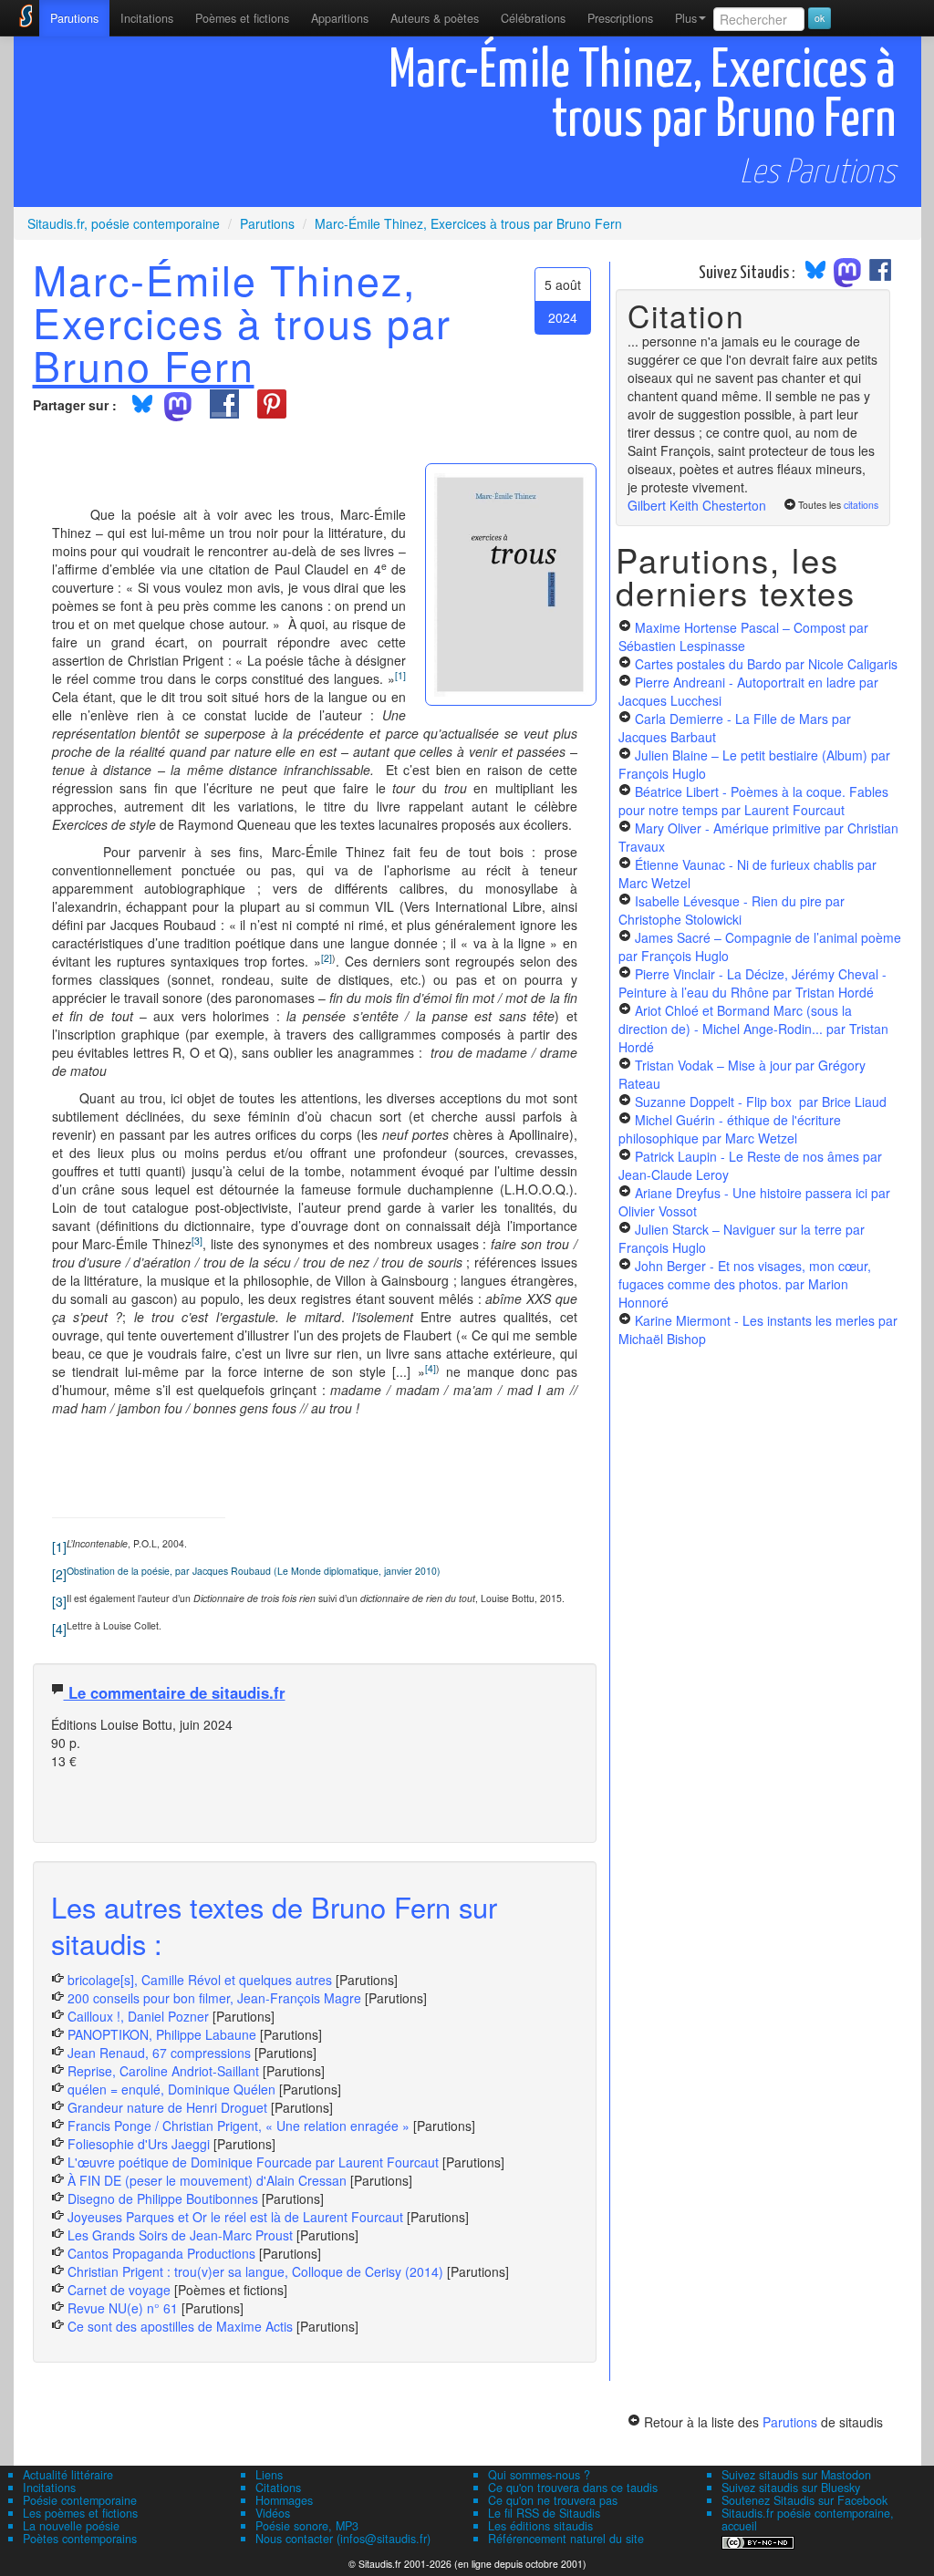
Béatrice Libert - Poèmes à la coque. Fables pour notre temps (753, 801)
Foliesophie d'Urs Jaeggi (139, 2144)
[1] (59, 1547)
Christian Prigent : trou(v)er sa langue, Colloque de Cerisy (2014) (255, 2271)
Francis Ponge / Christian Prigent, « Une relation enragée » (239, 2126)
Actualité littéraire (68, 2475)
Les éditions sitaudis (540, 2526)
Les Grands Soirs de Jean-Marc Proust (180, 2235)
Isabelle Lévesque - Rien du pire (732, 910)
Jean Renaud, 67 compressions (159, 2053)
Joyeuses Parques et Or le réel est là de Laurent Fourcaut (237, 2217)
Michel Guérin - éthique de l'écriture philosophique (730, 1129)
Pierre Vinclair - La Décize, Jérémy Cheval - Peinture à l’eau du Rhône (752, 983)
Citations (278, 2488)
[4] (59, 1629)
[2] (59, 1574)
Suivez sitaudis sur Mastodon (796, 2475)
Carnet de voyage (119, 2290)
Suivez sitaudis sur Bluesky (791, 2488)
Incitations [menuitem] (147, 18)
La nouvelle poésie (71, 2526)
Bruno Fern (144, 365)
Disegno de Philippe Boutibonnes (163, 2198)
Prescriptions (620, 18)
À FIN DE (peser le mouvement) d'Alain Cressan (207, 2180)
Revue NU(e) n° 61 (123, 2308)
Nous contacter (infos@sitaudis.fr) (343, 2539)
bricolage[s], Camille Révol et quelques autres (200, 1980)
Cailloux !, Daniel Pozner (138, 2016)
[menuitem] (74, 18)
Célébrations (533, 18)
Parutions (74, 18)
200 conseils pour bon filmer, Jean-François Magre (214, 1998)
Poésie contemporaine (80, 2500)
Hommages (284, 2500)
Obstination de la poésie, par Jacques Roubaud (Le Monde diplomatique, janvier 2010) (254, 1571)
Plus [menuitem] (686, 18)
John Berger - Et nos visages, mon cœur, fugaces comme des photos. (745, 1284)
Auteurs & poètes (435, 18)
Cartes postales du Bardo (766, 664)
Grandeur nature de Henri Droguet (167, 2107)
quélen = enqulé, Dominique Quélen (171, 2089)
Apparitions (340, 18)
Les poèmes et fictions (80, 2513)
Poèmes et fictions (242, 18)
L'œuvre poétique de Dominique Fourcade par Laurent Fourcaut (253, 2162)
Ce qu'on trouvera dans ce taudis (573, 2488)
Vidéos (273, 2513)
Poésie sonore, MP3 (307, 2526)
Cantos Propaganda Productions (161, 2253)
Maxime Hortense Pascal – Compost (743, 636)
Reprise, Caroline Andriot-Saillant (163, 2071)
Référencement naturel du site (566, 2539)
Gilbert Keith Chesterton (697, 505)
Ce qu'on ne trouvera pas (553, 2500)
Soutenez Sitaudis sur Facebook (804, 2500)
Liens (269, 2475)
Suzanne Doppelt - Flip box (761, 1102)
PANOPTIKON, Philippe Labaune (162, 2034)
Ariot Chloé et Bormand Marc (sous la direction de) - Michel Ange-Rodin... (753, 1029)
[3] (59, 1601)
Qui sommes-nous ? (539, 2475)
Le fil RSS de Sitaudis (544, 2513)
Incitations (49, 2488)
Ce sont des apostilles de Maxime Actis (180, 2326)
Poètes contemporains (80, 2539)
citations (861, 505)
